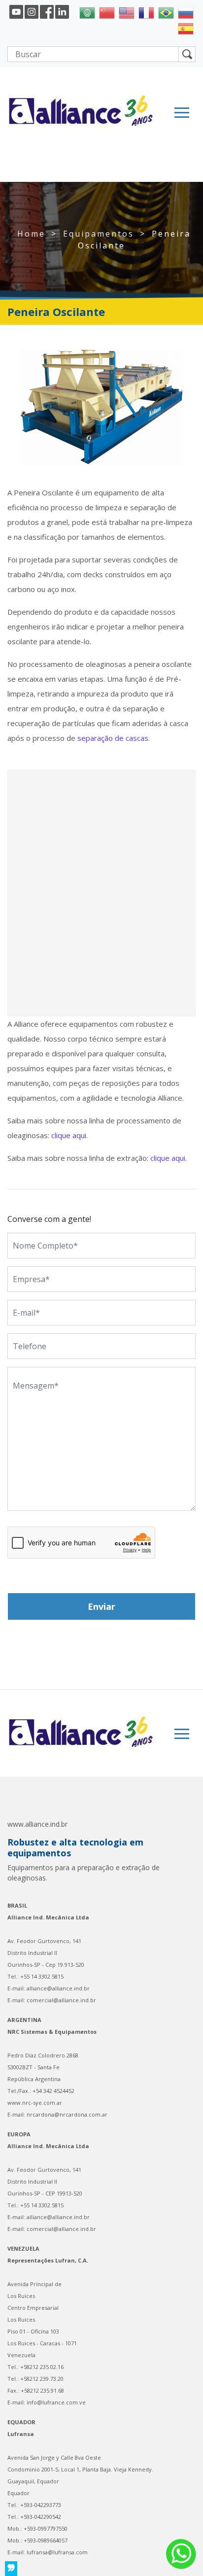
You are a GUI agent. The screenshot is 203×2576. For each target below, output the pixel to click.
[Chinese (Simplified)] (107, 12)
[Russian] (186, 12)
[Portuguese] (166, 12)
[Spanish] (186, 28)
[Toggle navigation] (182, 113)
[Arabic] (87, 12)
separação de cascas (113, 738)
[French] (146, 12)
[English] (127, 12)
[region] (101, 407)
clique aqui (69, 1135)
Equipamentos (99, 234)
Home (31, 234)
